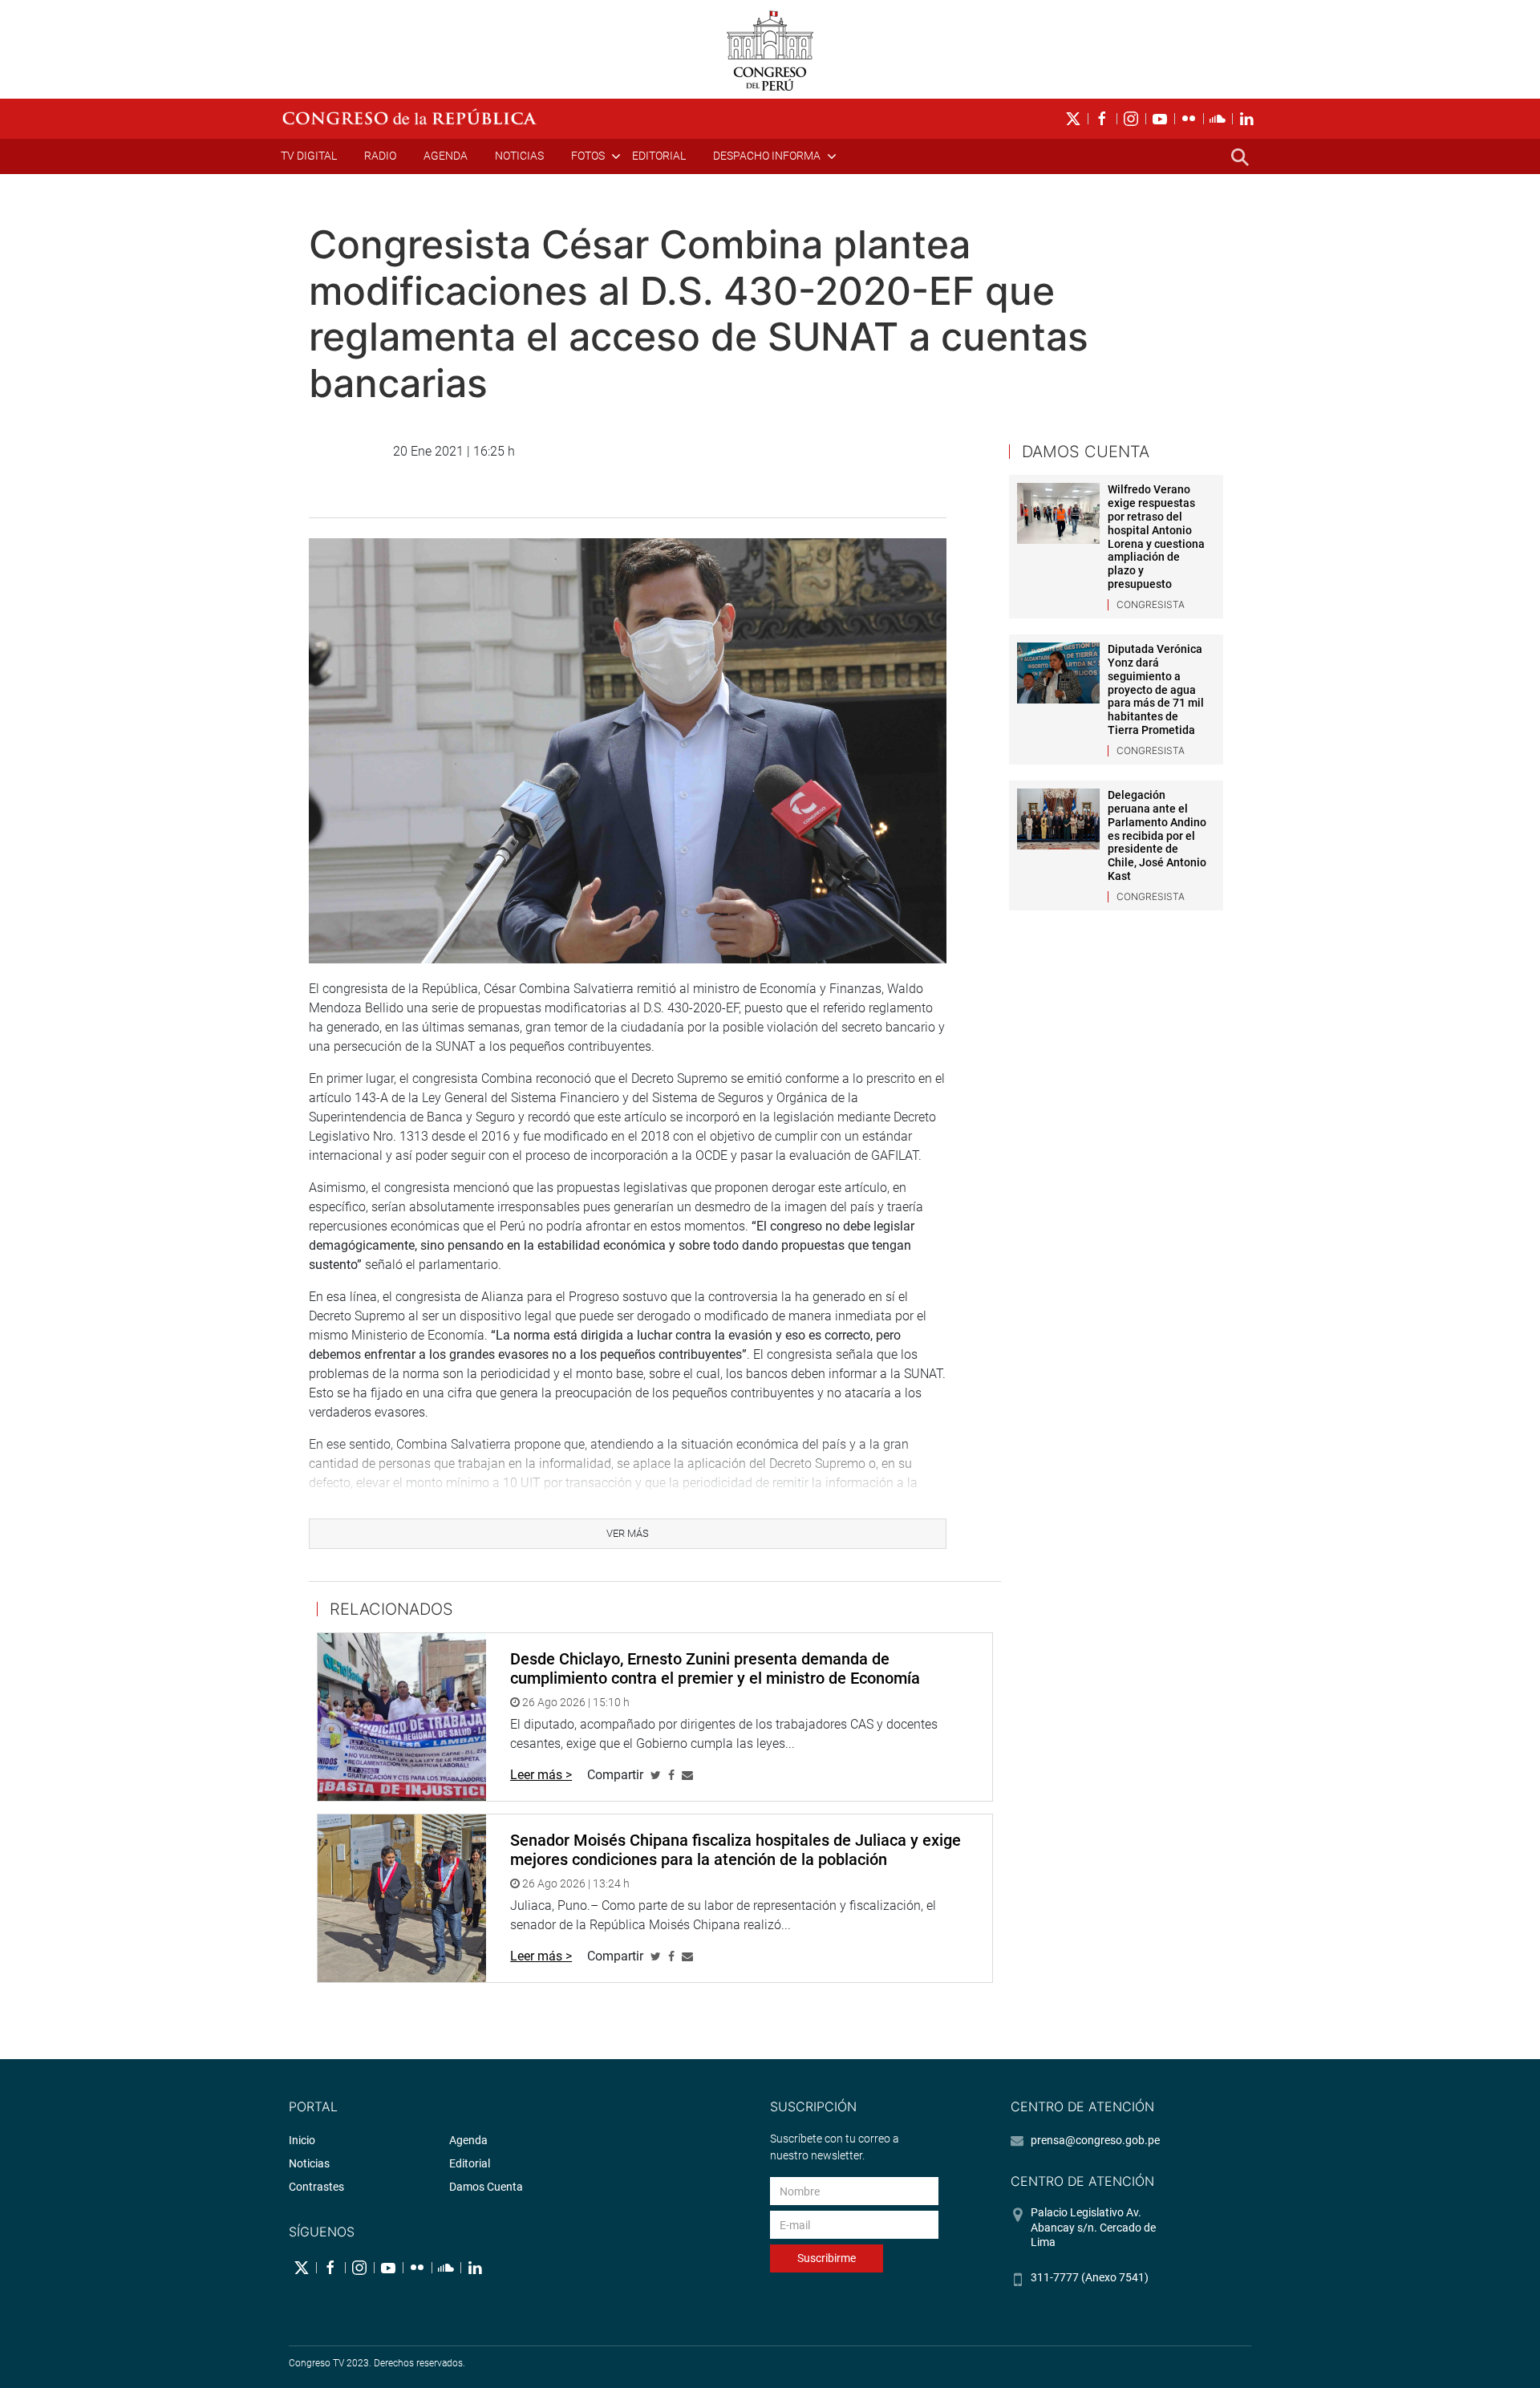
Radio (380, 156)
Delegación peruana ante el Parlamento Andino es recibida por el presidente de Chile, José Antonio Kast (1157, 835)
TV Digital (309, 156)
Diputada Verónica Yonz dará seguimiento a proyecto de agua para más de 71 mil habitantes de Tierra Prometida (1156, 689)
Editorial (659, 156)
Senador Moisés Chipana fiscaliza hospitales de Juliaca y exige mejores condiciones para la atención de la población (736, 1850)
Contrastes (316, 2187)
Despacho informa (767, 156)
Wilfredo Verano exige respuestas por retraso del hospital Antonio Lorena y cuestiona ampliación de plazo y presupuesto (1156, 537)
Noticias (519, 156)
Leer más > (541, 1775)
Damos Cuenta (486, 2187)
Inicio (302, 2140)
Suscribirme (827, 2258)
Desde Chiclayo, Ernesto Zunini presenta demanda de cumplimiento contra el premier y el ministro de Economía (715, 1668)
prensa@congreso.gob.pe (1095, 2140)
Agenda (446, 156)
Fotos (588, 156)
